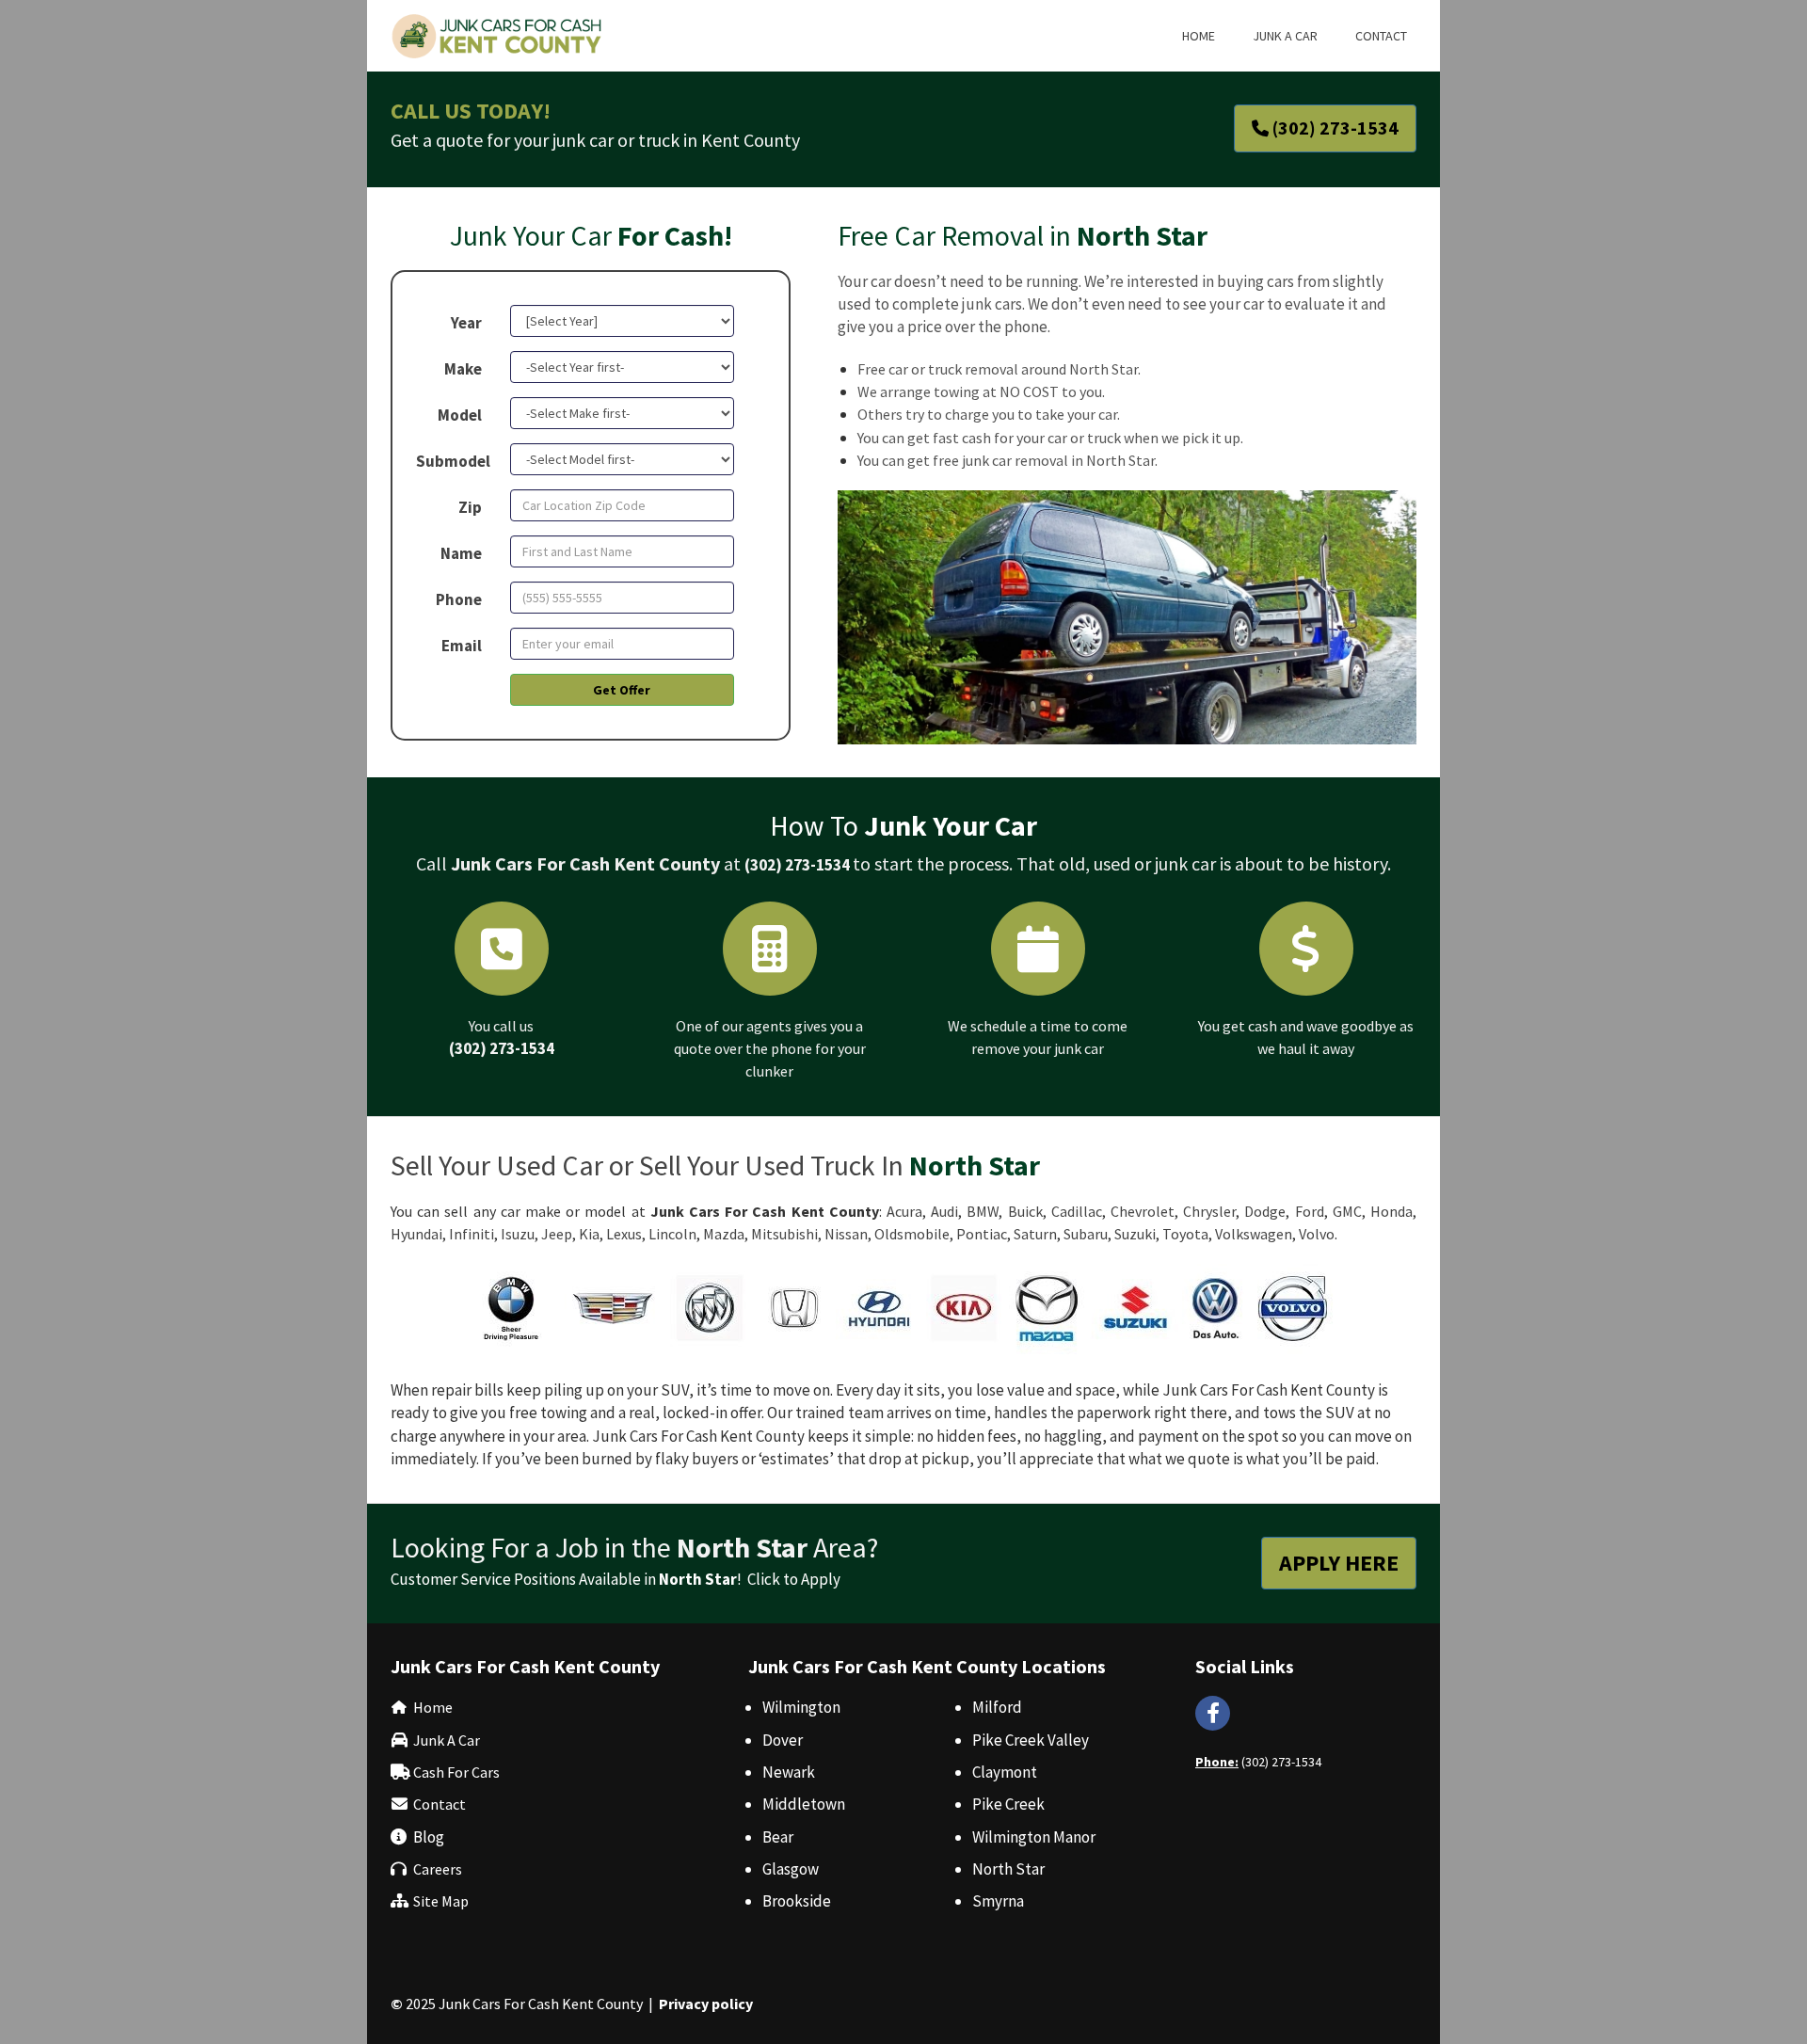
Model (460, 415)
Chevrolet (1143, 1211)
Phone (459, 599)
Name (461, 553)
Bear (778, 1837)
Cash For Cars (456, 1772)
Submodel (453, 461)
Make (463, 369)
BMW (983, 1211)
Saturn (1035, 1234)
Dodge (1265, 1211)
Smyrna (998, 1901)
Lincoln (672, 1234)
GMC (1347, 1211)
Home (433, 1707)
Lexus (624, 1234)
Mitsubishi (784, 1234)
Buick (1025, 1211)
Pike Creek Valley (1031, 1740)
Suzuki (1135, 1234)
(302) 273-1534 (797, 865)
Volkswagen (1254, 1234)
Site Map (441, 1901)
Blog (429, 1837)
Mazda (724, 1234)
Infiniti (472, 1234)
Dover (783, 1740)
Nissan (846, 1234)
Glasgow (791, 1869)
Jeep (557, 1234)
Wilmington (801, 1707)
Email (462, 646)
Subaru (1086, 1234)
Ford (1310, 1211)
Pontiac (982, 1234)
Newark (789, 1772)
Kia (589, 1234)
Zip (470, 507)
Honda (1391, 1211)
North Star (1008, 1869)
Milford (997, 1707)
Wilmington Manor (1034, 1837)
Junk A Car (447, 1740)
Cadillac (1077, 1211)
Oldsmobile (912, 1234)
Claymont (1005, 1772)
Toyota (1185, 1234)
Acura (904, 1211)
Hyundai (416, 1234)
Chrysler (1209, 1211)
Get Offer (622, 690)
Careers (438, 1869)
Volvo (1317, 1234)
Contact (440, 1804)
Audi (944, 1211)
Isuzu (518, 1234)
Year (466, 323)
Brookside (797, 1901)
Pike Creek (1008, 1804)
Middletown (804, 1804)
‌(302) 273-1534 (502, 1048)
